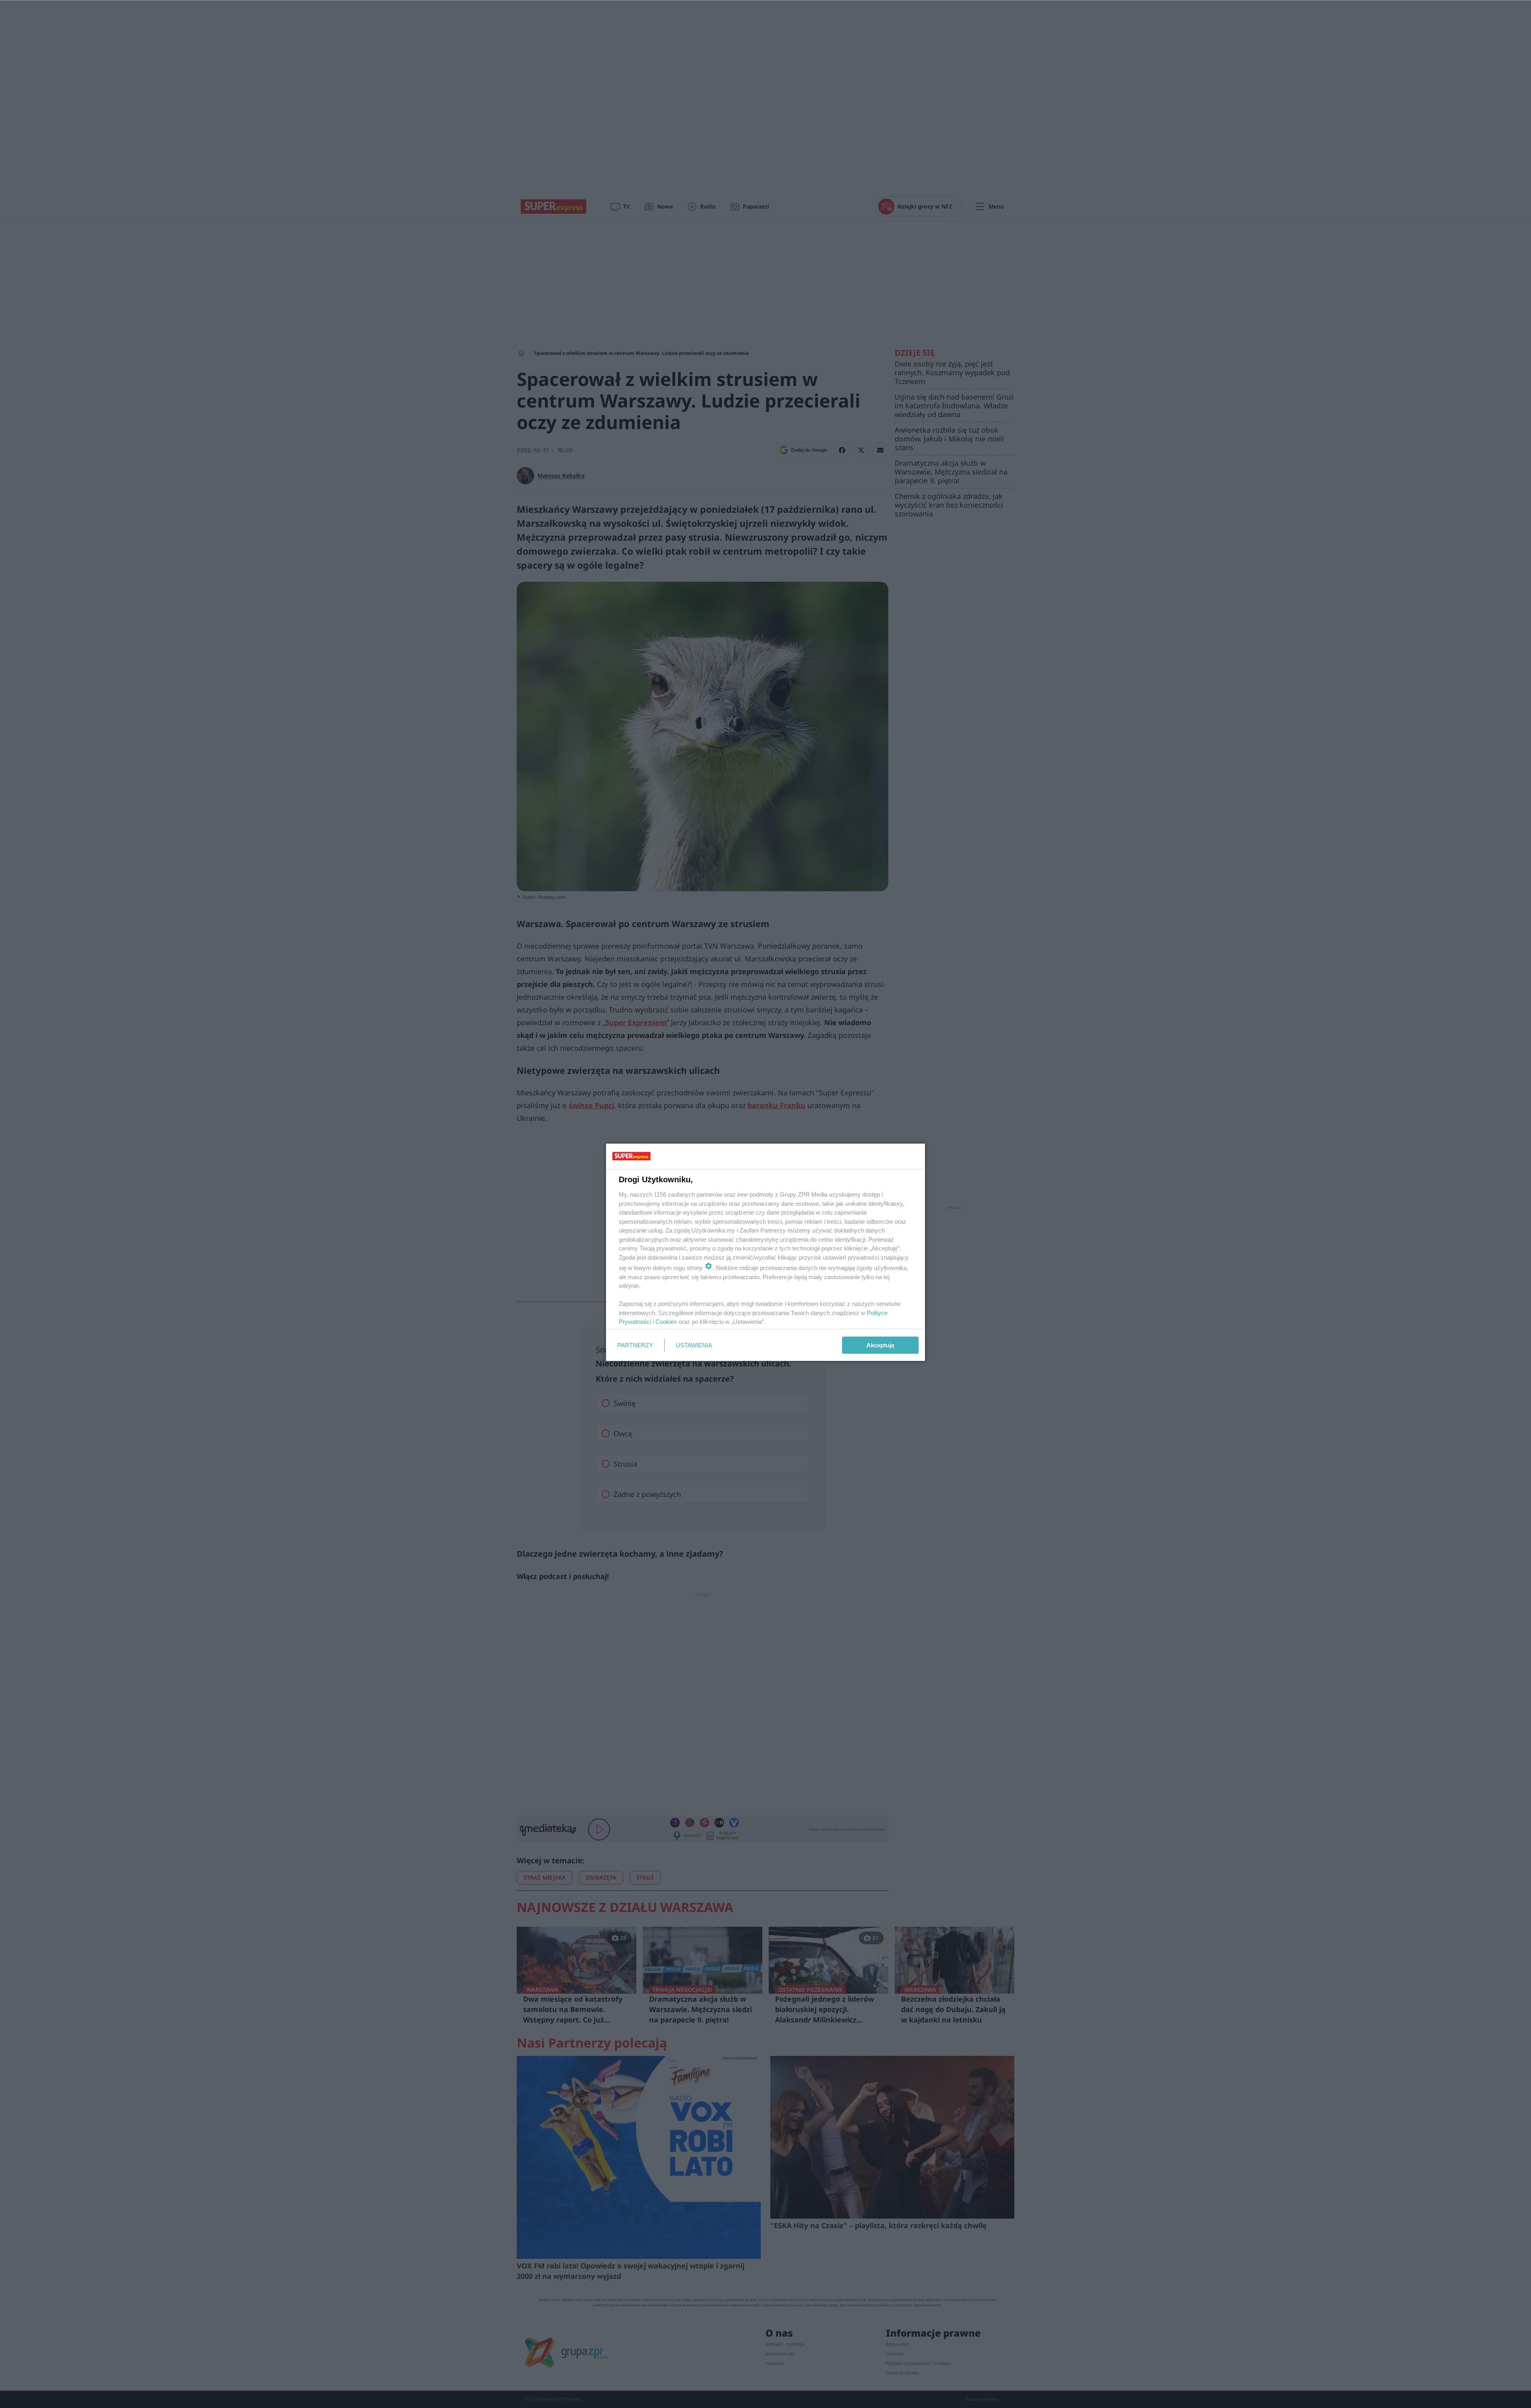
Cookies (666, 1322)
